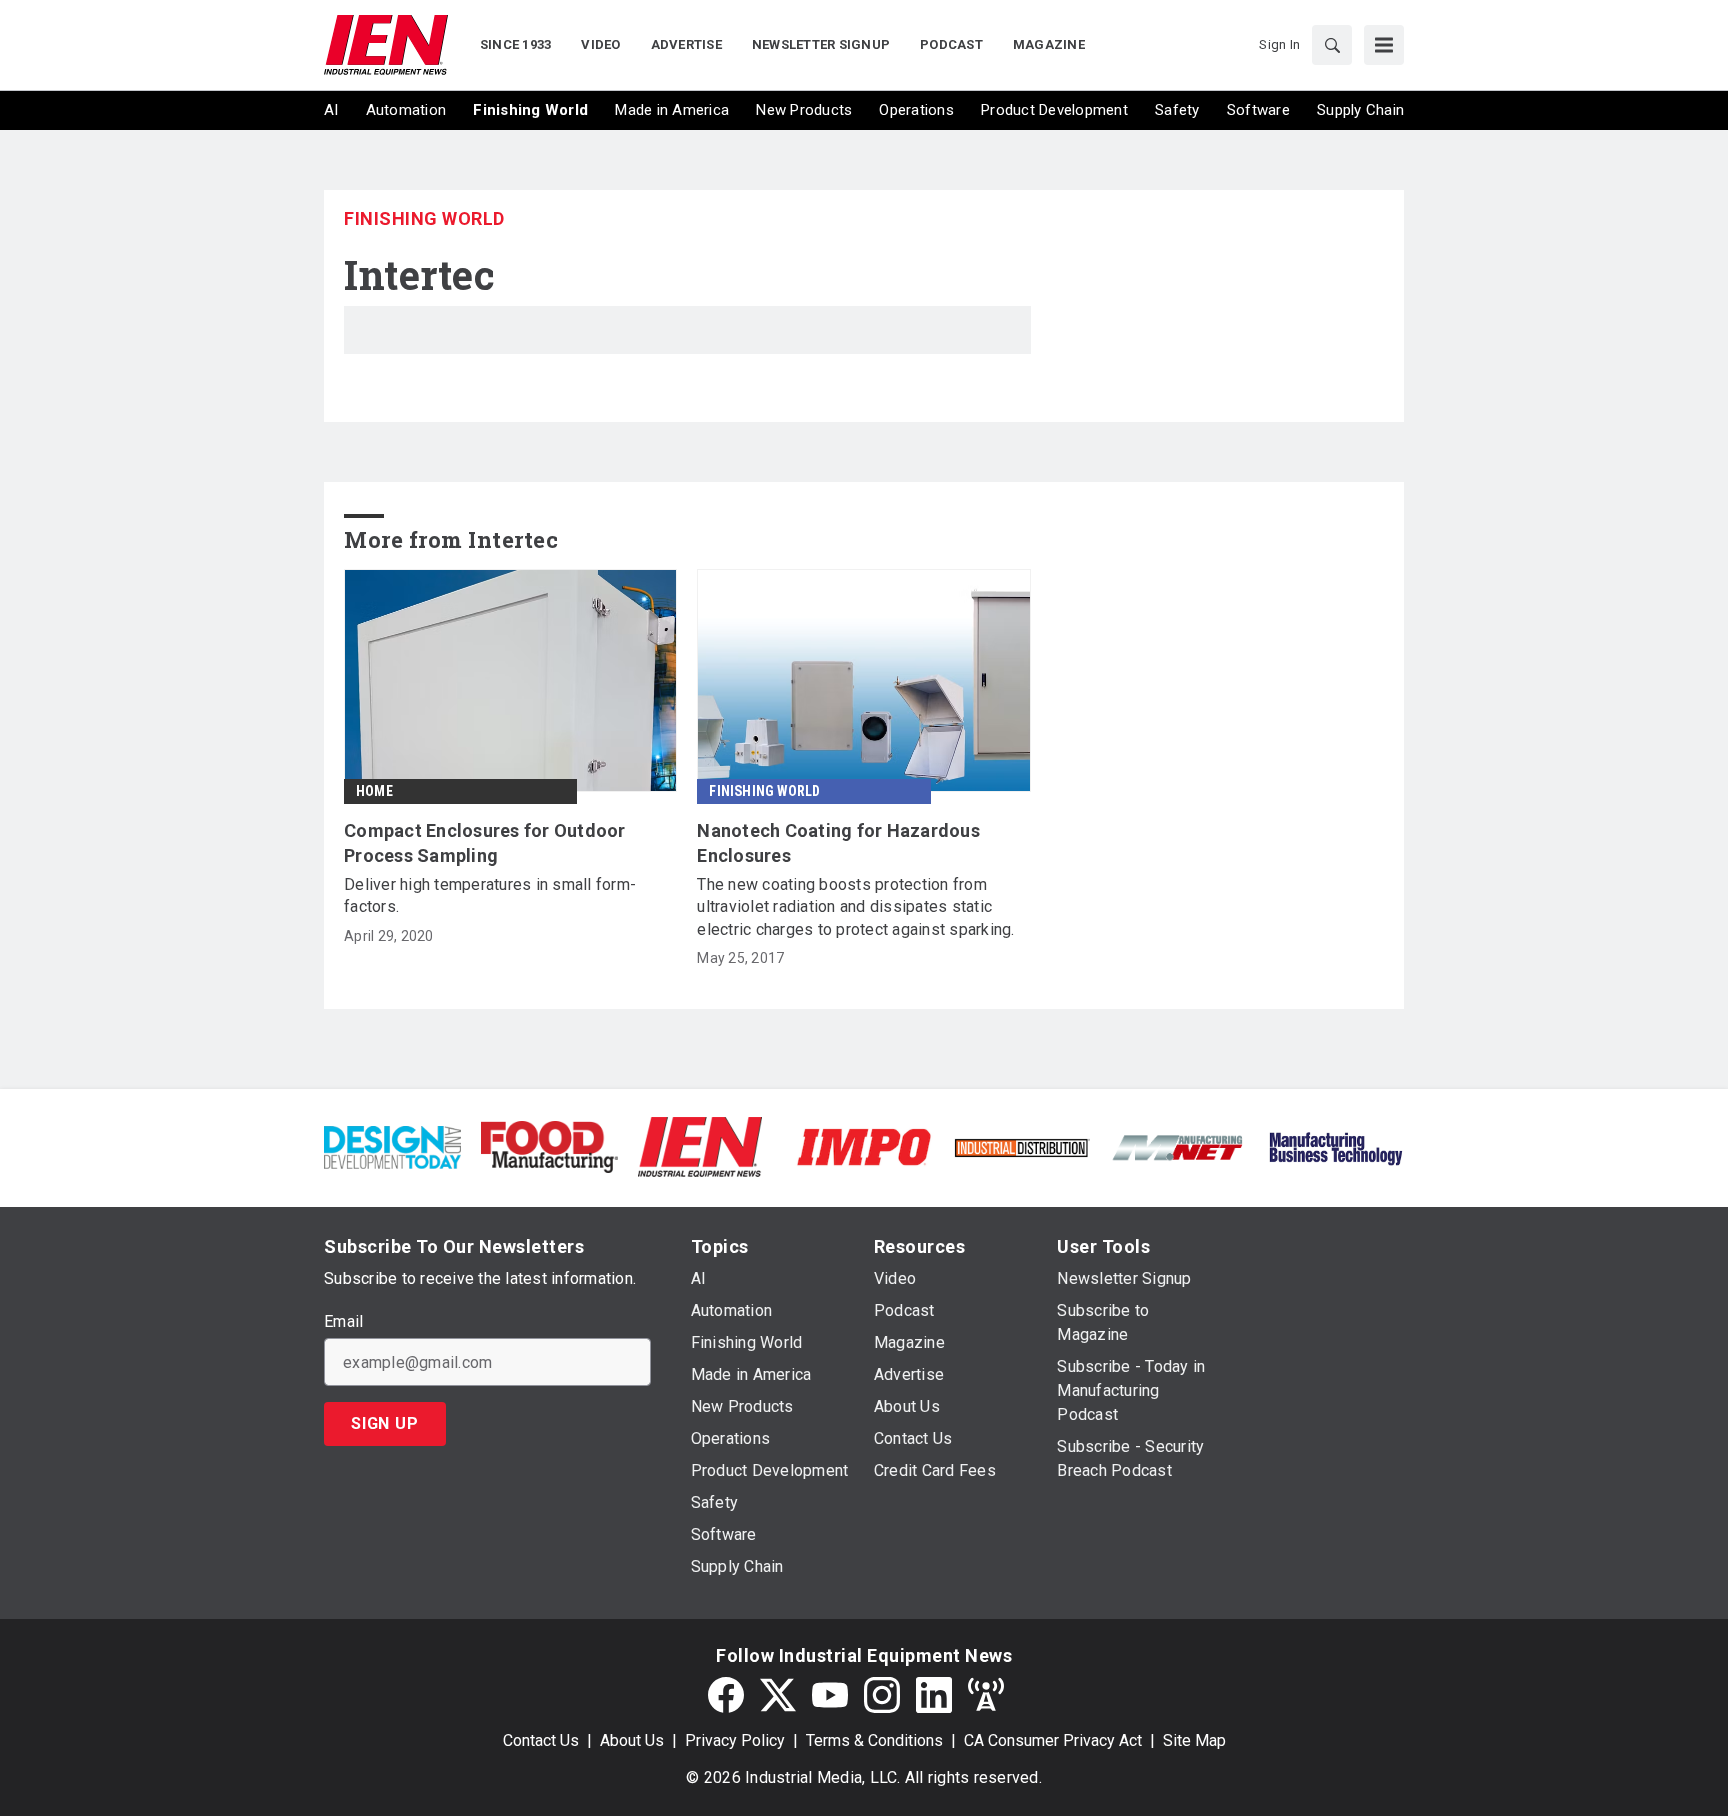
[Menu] (1384, 45)
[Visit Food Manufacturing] (549, 1145)
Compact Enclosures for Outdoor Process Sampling (485, 843)
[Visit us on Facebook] (726, 1695)
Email (343, 1322)
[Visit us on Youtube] (830, 1695)
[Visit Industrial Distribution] (1021, 1146)
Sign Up (385, 1423)
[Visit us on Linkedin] (934, 1695)
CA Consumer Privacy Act (1053, 1740)
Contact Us (541, 1740)
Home (374, 791)
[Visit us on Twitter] (778, 1695)
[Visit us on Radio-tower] (986, 1695)
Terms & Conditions (874, 1740)
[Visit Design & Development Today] (392, 1145)
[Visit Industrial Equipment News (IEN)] (700, 1145)
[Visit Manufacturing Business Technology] (1335, 1145)
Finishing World (424, 218)
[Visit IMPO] (863, 1145)
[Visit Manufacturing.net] (1178, 1146)
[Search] (1332, 45)
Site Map (1194, 1740)
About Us (632, 1740)
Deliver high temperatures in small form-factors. (490, 895)
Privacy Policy (735, 1740)
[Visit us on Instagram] (882, 1695)
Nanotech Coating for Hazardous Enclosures (838, 843)
